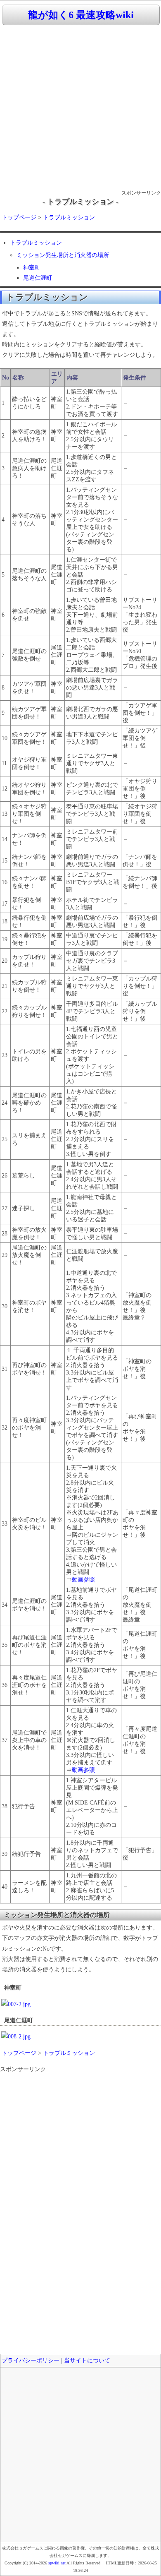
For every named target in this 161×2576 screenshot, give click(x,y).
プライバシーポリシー (31, 2361)
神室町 (32, 268)
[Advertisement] (80, 108)
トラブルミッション (69, 217)
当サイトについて (87, 2361)
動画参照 (83, 1580)
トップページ (19, 217)
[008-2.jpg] (16, 2037)
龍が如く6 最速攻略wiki (81, 15)
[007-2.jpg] (16, 2004)
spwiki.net (57, 2563)
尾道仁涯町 (38, 278)
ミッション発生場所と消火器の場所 (63, 255)
